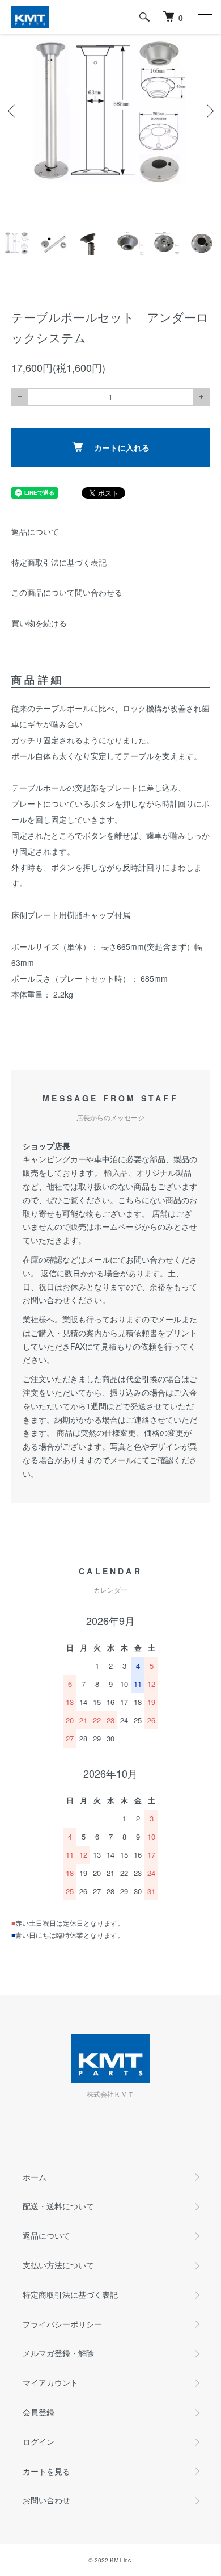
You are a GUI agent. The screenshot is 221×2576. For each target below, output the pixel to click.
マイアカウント (50, 2382)
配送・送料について (58, 2206)
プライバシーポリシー (62, 2324)
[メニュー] (204, 17)
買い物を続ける (39, 623)
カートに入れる (122, 447)
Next (208, 111)
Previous (13, 111)
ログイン (39, 2441)
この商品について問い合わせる (67, 592)
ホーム (35, 2177)
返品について (35, 531)
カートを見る (46, 2471)
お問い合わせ (46, 2500)
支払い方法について (58, 2265)
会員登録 (39, 2412)
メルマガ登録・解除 (58, 2353)
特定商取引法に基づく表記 (59, 562)
